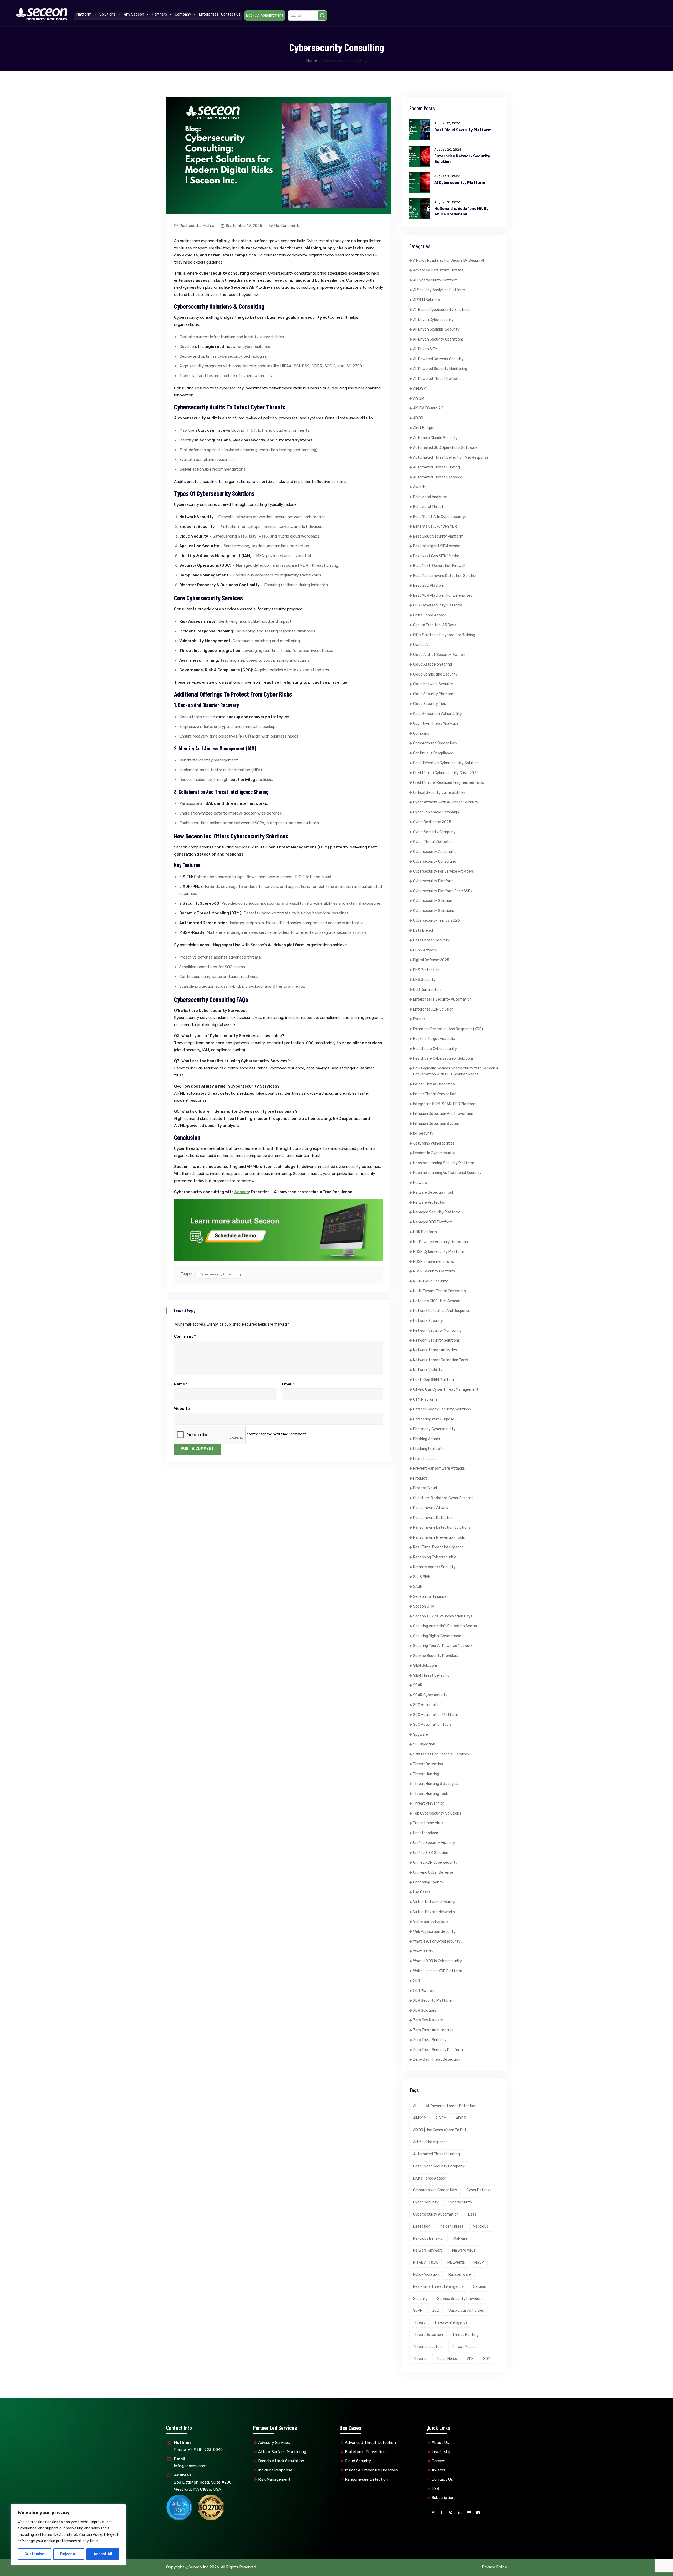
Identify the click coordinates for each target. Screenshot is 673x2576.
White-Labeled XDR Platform (438, 1971)
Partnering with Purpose (434, 1419)
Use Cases (422, 1892)
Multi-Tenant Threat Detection (439, 1291)
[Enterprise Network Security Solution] (420, 156)
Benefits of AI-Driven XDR (435, 526)
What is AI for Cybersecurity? (438, 1941)
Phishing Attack (427, 1439)
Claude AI (421, 645)
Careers (439, 2461)
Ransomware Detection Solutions (442, 1527)
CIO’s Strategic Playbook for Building (444, 635)
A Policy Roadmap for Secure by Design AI (448, 261)
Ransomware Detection (433, 1518)
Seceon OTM (424, 1606)
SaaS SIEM (422, 1577)
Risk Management (274, 2479)
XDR (417, 1981)
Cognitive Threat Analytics (436, 723)
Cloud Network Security (433, 684)
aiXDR (418, 418)
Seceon (242, 1192)
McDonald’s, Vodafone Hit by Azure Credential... (461, 212)
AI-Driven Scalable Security (436, 329)
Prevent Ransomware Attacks (439, 1468)
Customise (34, 2554)
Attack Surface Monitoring (282, 2452)
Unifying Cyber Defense (433, 1872)
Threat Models (464, 2347)
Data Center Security (431, 940)
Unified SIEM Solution (431, 1853)
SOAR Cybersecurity (430, 1695)
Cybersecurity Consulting (220, 1274)
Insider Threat (452, 2226)
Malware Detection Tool (433, 1192)
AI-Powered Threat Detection (438, 379)
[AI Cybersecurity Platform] (420, 182)
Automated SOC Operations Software (445, 448)
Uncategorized (426, 1833)
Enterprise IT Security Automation (442, 999)
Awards (419, 487)
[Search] (322, 16)
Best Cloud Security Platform (463, 130)
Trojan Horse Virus (428, 1823)
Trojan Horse (447, 2359)
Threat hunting (465, 2335)
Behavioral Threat (428, 507)
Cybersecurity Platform (433, 881)
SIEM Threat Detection (432, 1675)
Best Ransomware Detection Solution (445, 576)
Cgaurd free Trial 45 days (435, 625)
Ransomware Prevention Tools (439, 1537)
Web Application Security (434, 1932)
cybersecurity (460, 2202)
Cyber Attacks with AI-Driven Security (446, 802)
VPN (470, 2359)
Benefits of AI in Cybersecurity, (439, 517)
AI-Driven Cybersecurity (433, 320)
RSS (435, 2489)
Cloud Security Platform (434, 694)
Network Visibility (428, 1370)
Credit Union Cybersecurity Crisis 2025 (446, 773)
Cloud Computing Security (435, 674)
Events (419, 1019)
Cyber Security (426, 2202)
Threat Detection (428, 1764)
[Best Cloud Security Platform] (420, 130)
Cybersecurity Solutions (434, 911)
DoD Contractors (427, 990)
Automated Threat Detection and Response (451, 458)
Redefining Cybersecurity (434, 1557)
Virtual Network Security (434, 1902)
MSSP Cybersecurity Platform (439, 1252)
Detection (422, 2226)
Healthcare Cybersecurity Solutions (443, 1058)
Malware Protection (430, 1202)
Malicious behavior (429, 2238)
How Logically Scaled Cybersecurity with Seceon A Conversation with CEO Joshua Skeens (456, 1071)
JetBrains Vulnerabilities (434, 1143)
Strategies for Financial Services (441, 1754)
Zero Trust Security (430, 2040)
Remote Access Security (434, 1567)
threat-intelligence (451, 2323)
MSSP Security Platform (434, 1271)
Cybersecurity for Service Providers (443, 871)
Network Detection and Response (442, 1311)
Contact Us (231, 14)
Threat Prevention (429, 1803)
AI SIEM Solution (426, 300)
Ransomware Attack (431, 1508)
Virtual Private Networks (434, 1912)
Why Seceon (134, 14)
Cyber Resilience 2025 (432, 822)
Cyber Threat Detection (433, 842)
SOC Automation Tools (432, 1725)
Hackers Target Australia (434, 1039)
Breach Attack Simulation (281, 2461)
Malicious (481, 2226)
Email (288, 1384)
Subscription (443, 2498)
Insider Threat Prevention (435, 1094)
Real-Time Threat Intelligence (438, 1547)
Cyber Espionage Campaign (436, 812)
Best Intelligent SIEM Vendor (437, 546)
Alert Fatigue (424, 428)
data (472, 2214)
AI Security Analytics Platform (439, 290)
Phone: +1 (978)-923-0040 (198, 2446)
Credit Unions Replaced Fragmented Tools (448, 783)
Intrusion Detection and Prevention (443, 1114)
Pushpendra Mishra (197, 226)
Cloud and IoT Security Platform (440, 655)
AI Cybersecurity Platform (460, 183)
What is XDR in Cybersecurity (437, 1961)
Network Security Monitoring (437, 1330)
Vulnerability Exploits (431, 1922)
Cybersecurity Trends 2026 (436, 921)
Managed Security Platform (437, 1212)
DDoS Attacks (425, 950)
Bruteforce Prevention (365, 2452)
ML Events (456, 2262)
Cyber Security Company (434, 832)
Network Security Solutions (436, 1340)
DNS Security (424, 980)
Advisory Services (274, 2443)
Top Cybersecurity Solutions (437, 1813)
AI (415, 2106)
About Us (440, 2443)
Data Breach (424, 931)
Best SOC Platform (429, 586)
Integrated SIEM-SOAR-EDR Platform (445, 1104)
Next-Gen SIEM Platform (434, 1380)
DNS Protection (426, 970)
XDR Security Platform (433, 2000)
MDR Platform (425, 1232)
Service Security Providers (436, 1656)
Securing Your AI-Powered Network (443, 1646)
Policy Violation (426, 2274)
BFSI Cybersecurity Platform (438, 605)
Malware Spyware (428, 2250)
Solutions (107, 14)
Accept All (103, 2554)
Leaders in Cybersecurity (434, 1153)
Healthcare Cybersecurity (435, 1049)
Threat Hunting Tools (431, 1794)
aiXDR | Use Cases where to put (440, 2130)
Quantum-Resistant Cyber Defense (443, 1498)
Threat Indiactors (428, 2347)
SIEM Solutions (425, 1665)
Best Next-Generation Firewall (439, 566)
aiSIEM (419, 398)
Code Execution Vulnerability (437, 714)
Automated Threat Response (438, 477)
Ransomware (460, 2274)
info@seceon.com (190, 2462)
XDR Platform (425, 1991)
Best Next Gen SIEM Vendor (436, 556)
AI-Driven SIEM (425, 349)
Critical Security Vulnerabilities (439, 793)
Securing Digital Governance (437, 1636)
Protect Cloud (425, 1488)
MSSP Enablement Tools (434, 1262)
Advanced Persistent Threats (438, 270)
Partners (159, 14)
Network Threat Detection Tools (440, 1360)
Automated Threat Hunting (436, 467)
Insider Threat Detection (434, 1084)
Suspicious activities (466, 2310)
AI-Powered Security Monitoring (440, 369)
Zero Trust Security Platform (438, 2050)
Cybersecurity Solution (433, 901)
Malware (420, 1183)
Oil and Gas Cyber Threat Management (446, 1390)
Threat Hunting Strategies (436, 1784)
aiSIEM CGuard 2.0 (428, 408)
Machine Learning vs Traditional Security (447, 1173)
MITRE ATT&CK (425, 2262)
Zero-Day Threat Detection (437, 2060)
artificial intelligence (430, 2142)
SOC (435, 2310)
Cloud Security (358, 2461)
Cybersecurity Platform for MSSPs (443, 891)
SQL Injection (424, 1744)
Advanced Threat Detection (370, 2443)
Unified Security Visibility (434, 1843)
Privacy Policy (494, 2567)
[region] (68, 2535)
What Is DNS (423, 1951)
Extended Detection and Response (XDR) (448, 1029)
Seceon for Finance (430, 1597)
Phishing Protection (430, 1449)
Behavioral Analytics (430, 497)
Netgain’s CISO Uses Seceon (437, 1301)
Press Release (425, 1459)
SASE (418, 1587)
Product (420, 1478)
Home (311, 60)
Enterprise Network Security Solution (462, 159)
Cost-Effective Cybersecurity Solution (446, 763)
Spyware (420, 1735)
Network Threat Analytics (435, 1350)
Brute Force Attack (430, 615)
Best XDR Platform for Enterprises (443, 596)
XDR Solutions (425, 2010)
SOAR (418, 1685)
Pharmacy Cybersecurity (434, 1429)
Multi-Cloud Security (430, 1281)
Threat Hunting (426, 1774)
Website (182, 1409)
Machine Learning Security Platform (444, 1163)
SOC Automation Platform (436, 1715)
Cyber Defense (479, 2190)
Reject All (69, 2554)
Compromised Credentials (435, 743)
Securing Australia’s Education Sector (445, 1626)
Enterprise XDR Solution (433, 1009)
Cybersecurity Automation (436, 852)
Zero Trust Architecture (433, 2030)
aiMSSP (419, 388)
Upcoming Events (428, 1882)
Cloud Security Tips (429, 704)
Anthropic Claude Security (435, 438)
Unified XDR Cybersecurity (435, 1863)
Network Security (428, 1321)
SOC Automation (427, 1705)
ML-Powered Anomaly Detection (440, 1242)
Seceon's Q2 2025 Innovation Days (443, 1616)
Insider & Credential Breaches (371, 2470)
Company (183, 14)
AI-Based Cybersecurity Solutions (442, 310)
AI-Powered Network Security (438, 359)
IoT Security (423, 1133)
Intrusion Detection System (437, 1124)
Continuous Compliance (433, 753)
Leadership (442, 2452)
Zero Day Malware (428, 2020)
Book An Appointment (265, 15)
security (420, 2299)
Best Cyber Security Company (439, 2166)
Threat (419, 2323)
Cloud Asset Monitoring (432, 664)
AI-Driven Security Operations (438, 339)
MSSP (479, 2262)
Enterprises (209, 14)
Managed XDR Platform (433, 1222)
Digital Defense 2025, (432, 960)
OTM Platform (425, 1400)
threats (420, 2359)
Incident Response (275, 2470)
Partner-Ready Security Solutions (442, 1409)
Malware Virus (464, 2250)
